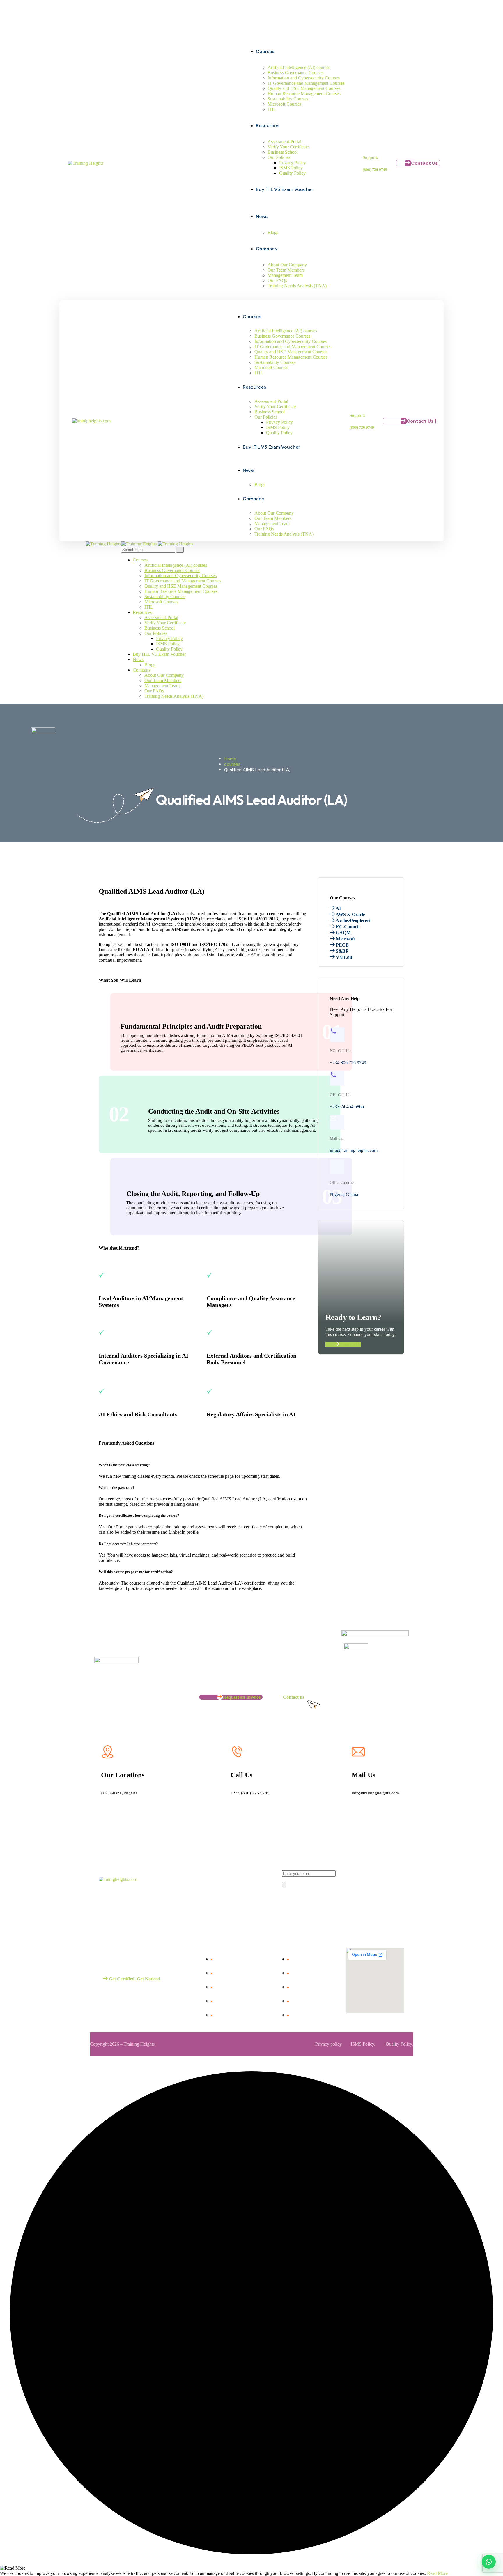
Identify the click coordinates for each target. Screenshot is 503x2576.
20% (128, 17)
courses (232, 764)
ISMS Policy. (363, 2044)
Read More (437, 2573)
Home (230, 759)
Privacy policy (328, 2044)
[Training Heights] (103, 544)
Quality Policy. (399, 2044)
